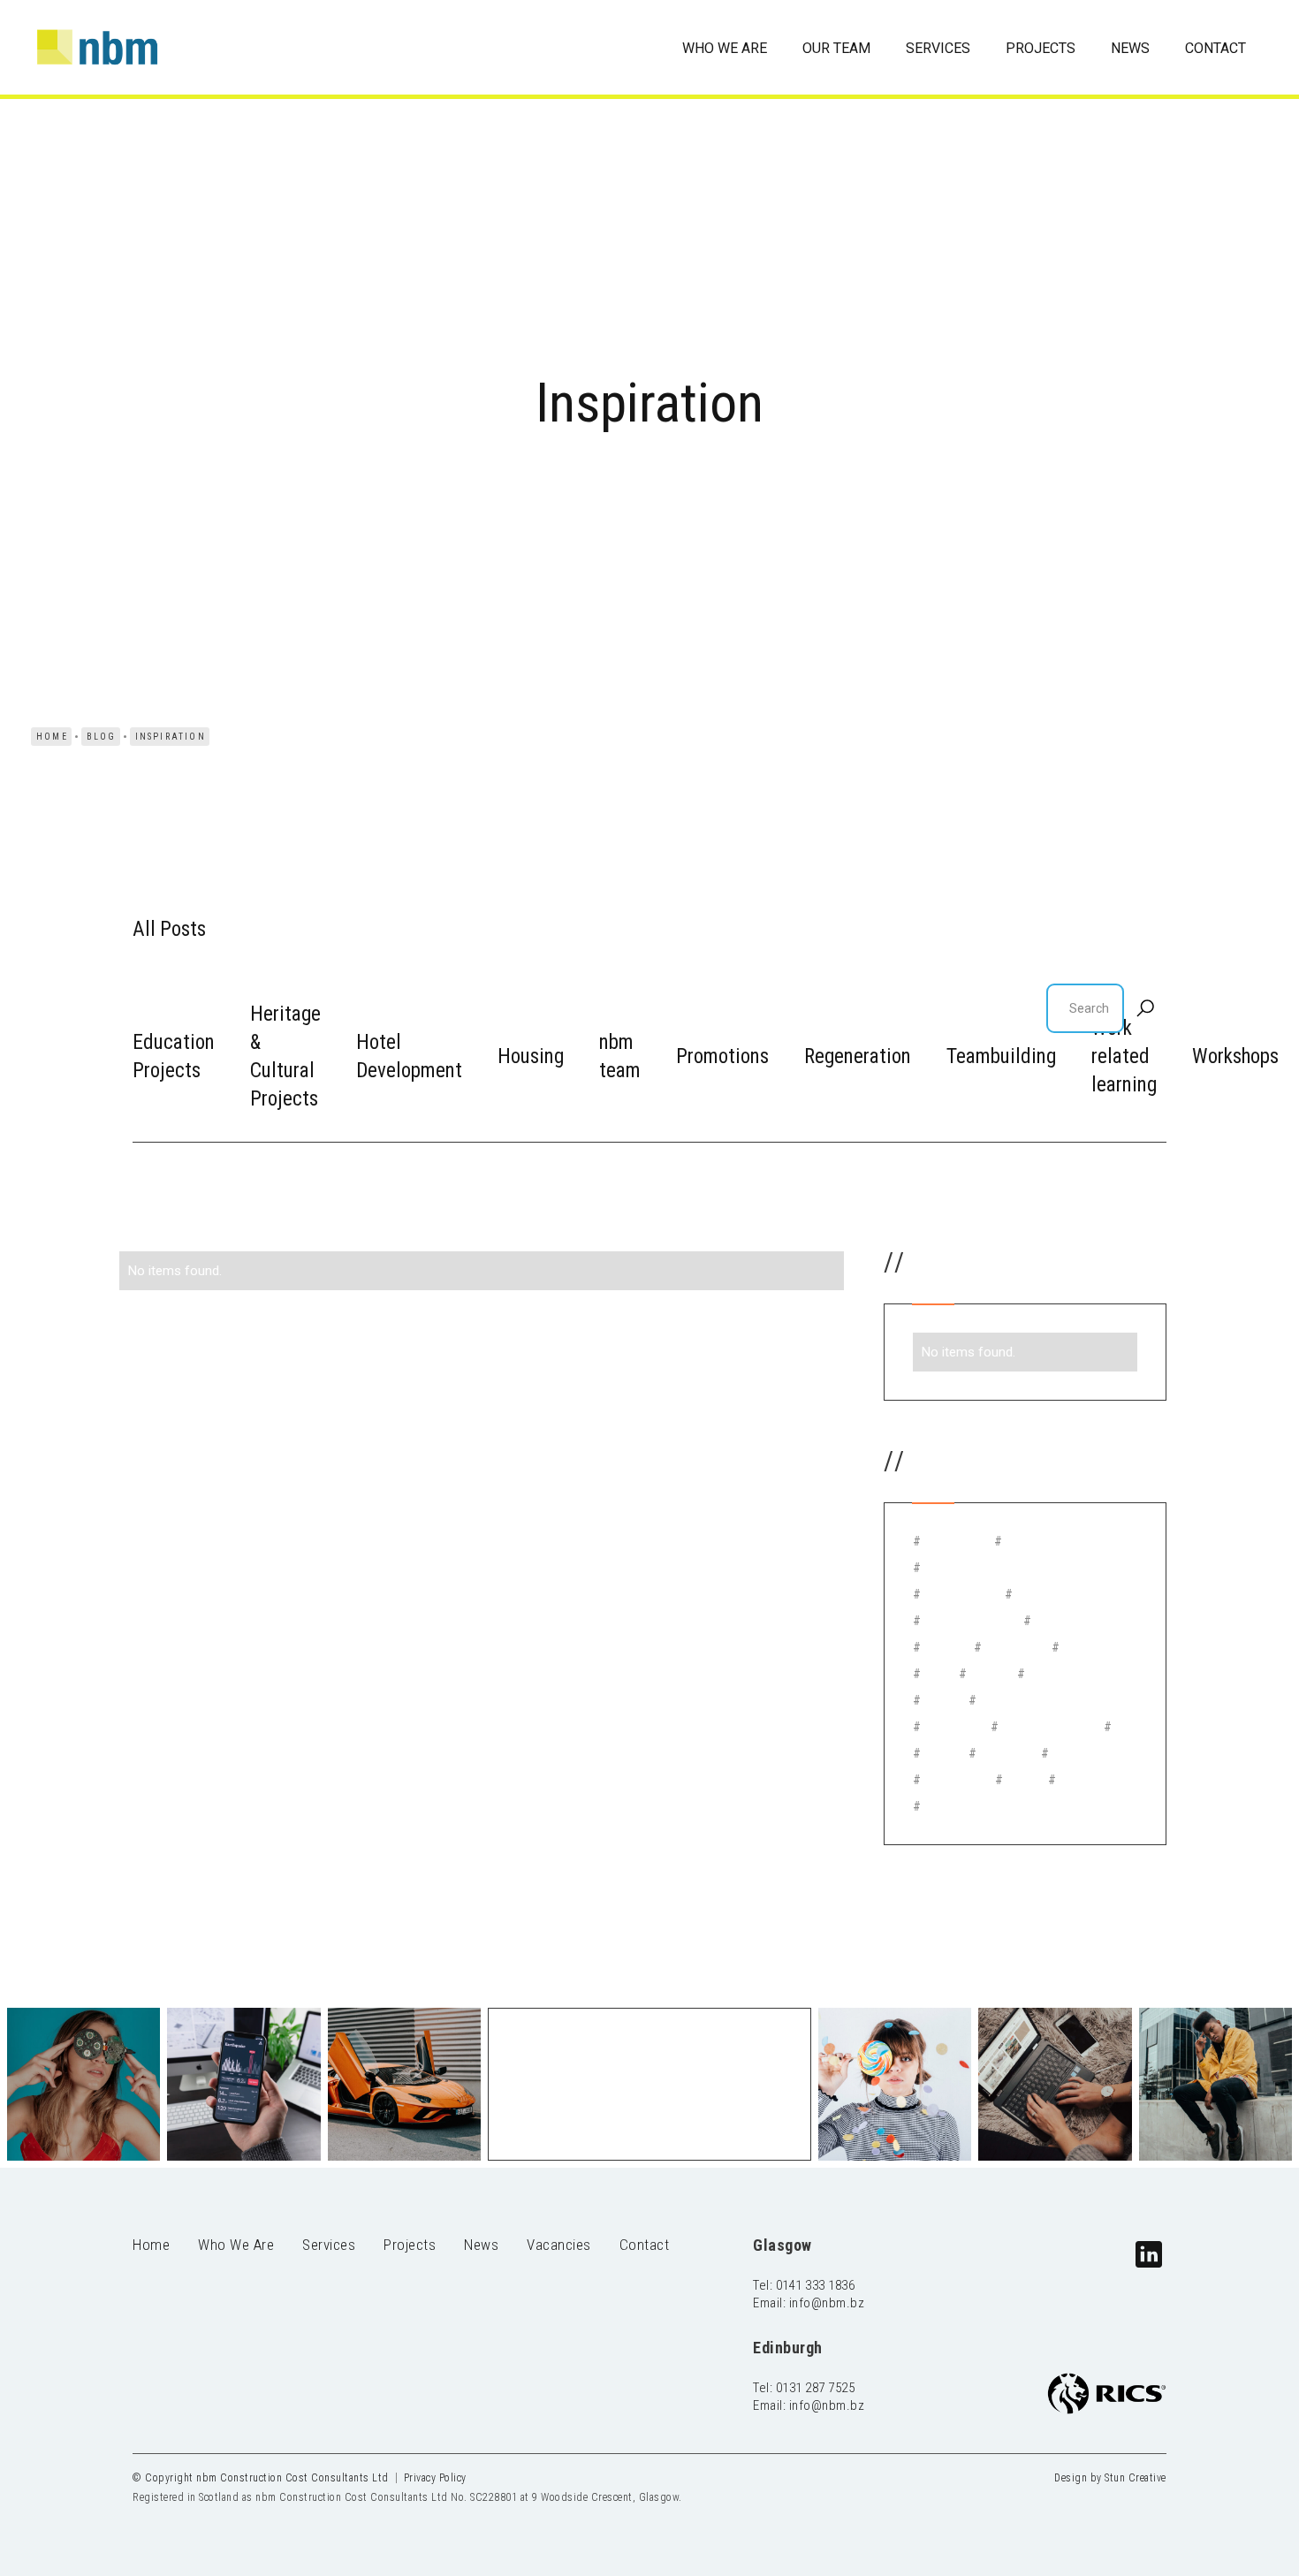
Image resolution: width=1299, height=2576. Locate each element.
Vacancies (559, 2245)
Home (52, 737)
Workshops (1235, 1056)
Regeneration (858, 1056)
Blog (102, 737)
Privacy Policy (435, 2478)
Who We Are (236, 2245)
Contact (645, 2245)
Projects (410, 2245)
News (481, 2245)
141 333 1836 (818, 2285)
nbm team (620, 1056)
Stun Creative (1136, 2478)
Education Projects (174, 1056)
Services (329, 2245)
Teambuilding (1001, 1056)
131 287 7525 (818, 2388)
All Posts (169, 929)
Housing (531, 1056)
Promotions (722, 1056)
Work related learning (1124, 1056)
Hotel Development (409, 1056)
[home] (88, 47)
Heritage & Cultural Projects (285, 1056)
